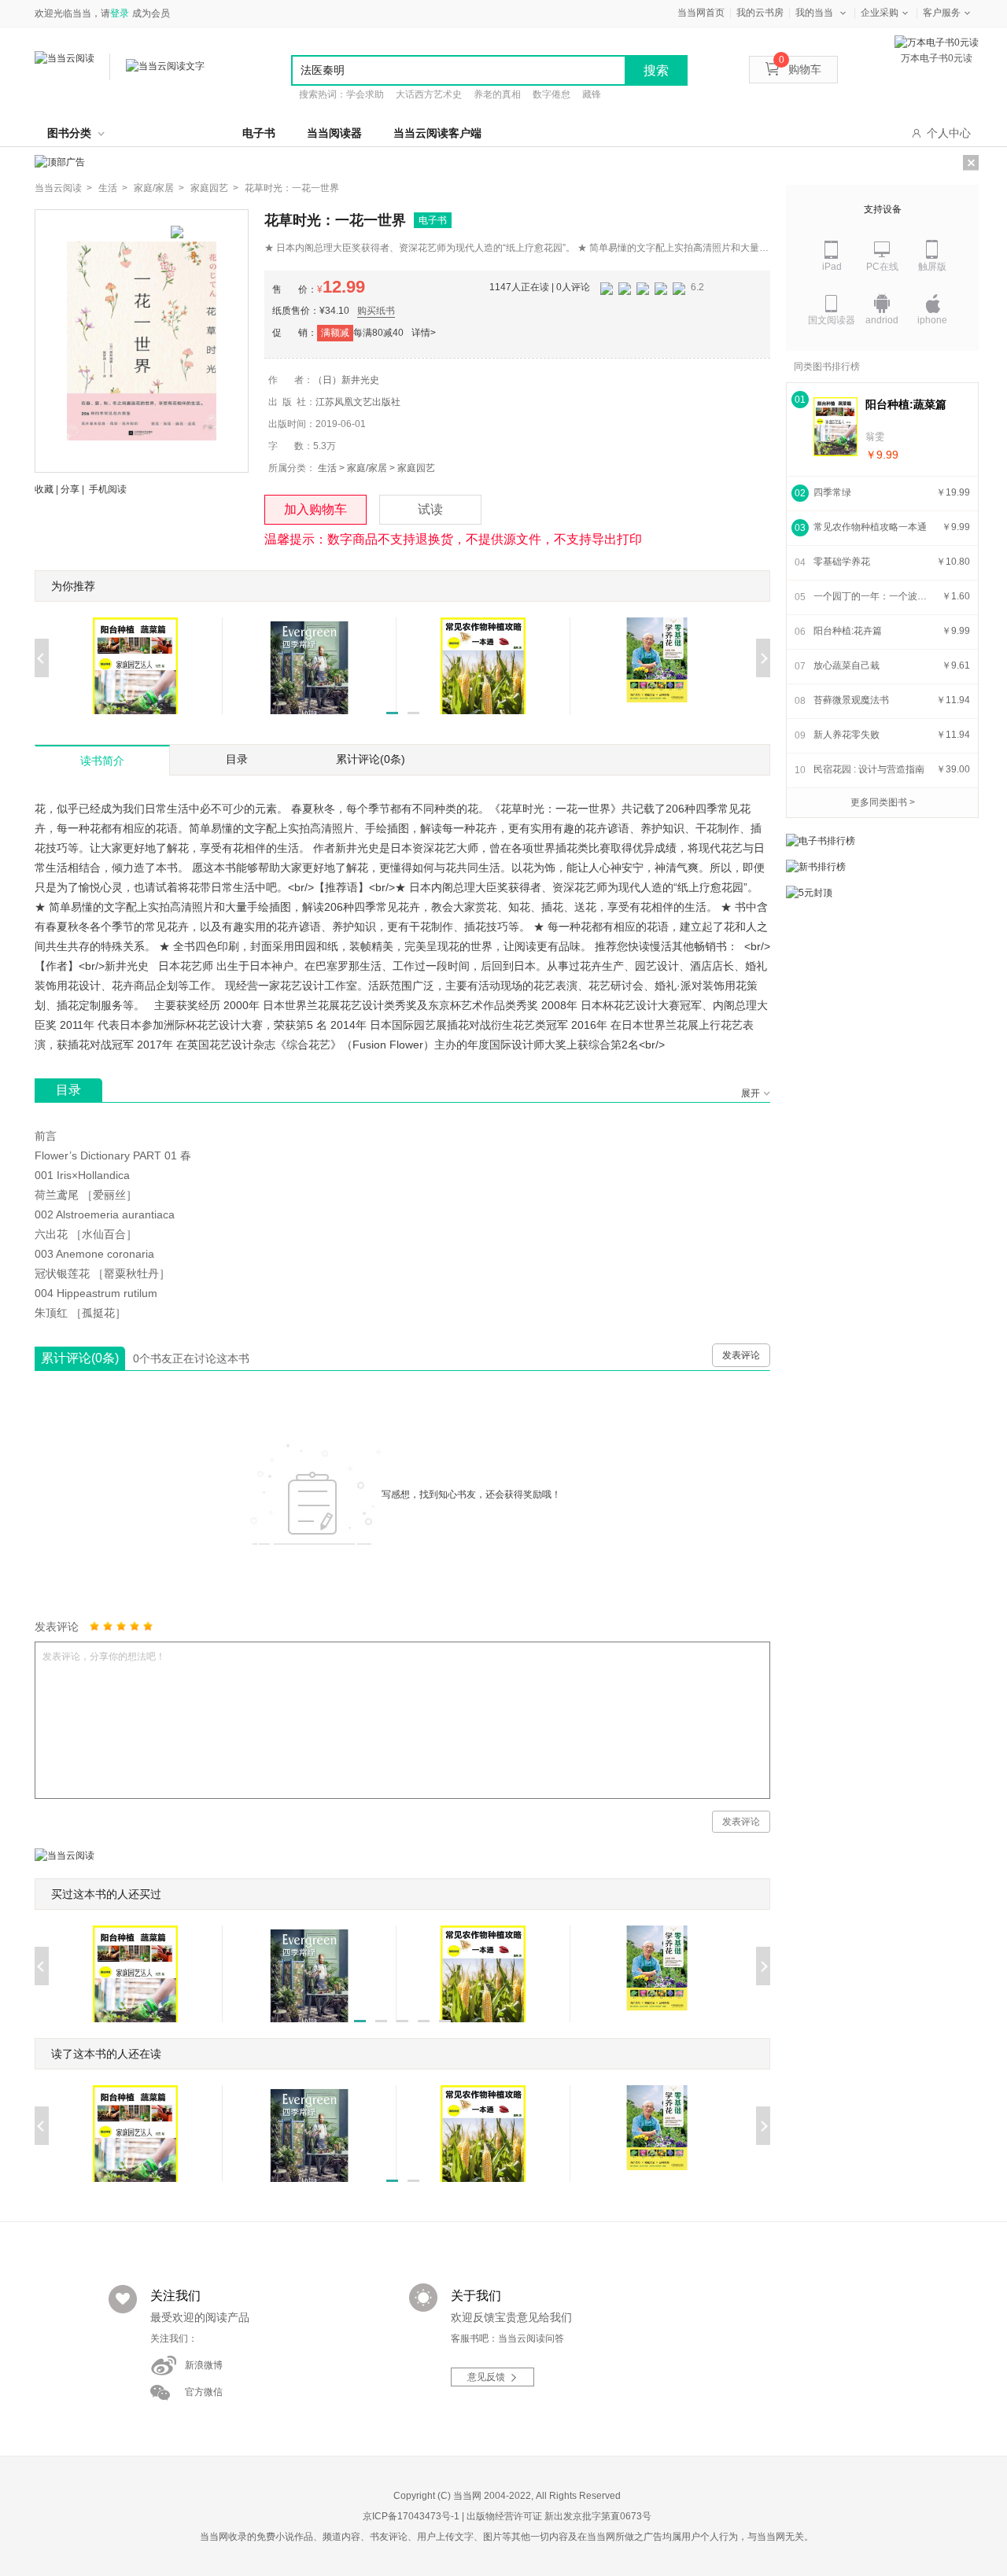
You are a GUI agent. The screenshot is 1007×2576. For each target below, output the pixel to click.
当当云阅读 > (63, 188)
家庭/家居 (367, 468)
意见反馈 (486, 2377)
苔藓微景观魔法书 (851, 700)
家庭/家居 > (159, 188)
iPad (832, 267)
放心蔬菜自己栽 (847, 665)
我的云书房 (760, 13)
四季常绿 (832, 492)
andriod (882, 320)
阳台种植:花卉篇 (848, 631)
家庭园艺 (416, 468)
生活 (327, 468)
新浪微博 (204, 2365)
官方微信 (204, 2392)
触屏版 (932, 267)
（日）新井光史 (346, 380)
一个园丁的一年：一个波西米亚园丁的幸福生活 (872, 596)
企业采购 (880, 13)
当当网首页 (701, 13)
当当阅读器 (334, 133)
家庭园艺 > (214, 188)
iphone (932, 320)
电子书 (259, 133)
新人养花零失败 (847, 735)
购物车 (800, 69)
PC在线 (882, 267)
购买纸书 (376, 311)
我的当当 (814, 13)
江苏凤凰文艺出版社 (358, 402)
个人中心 (949, 133)
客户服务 (942, 13)
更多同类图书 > (883, 802)
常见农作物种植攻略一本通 (870, 527)
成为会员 (151, 13)
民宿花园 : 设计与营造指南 (869, 769)
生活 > (113, 188)
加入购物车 (315, 509)
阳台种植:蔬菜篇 (906, 404)
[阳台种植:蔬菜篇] (835, 427)
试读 (430, 509)
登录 (120, 13)
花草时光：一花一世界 (292, 188)
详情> (424, 333)
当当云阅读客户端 (437, 133)
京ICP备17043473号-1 (411, 2516)
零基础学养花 (842, 562)
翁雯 (875, 437)
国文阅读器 (832, 320)
